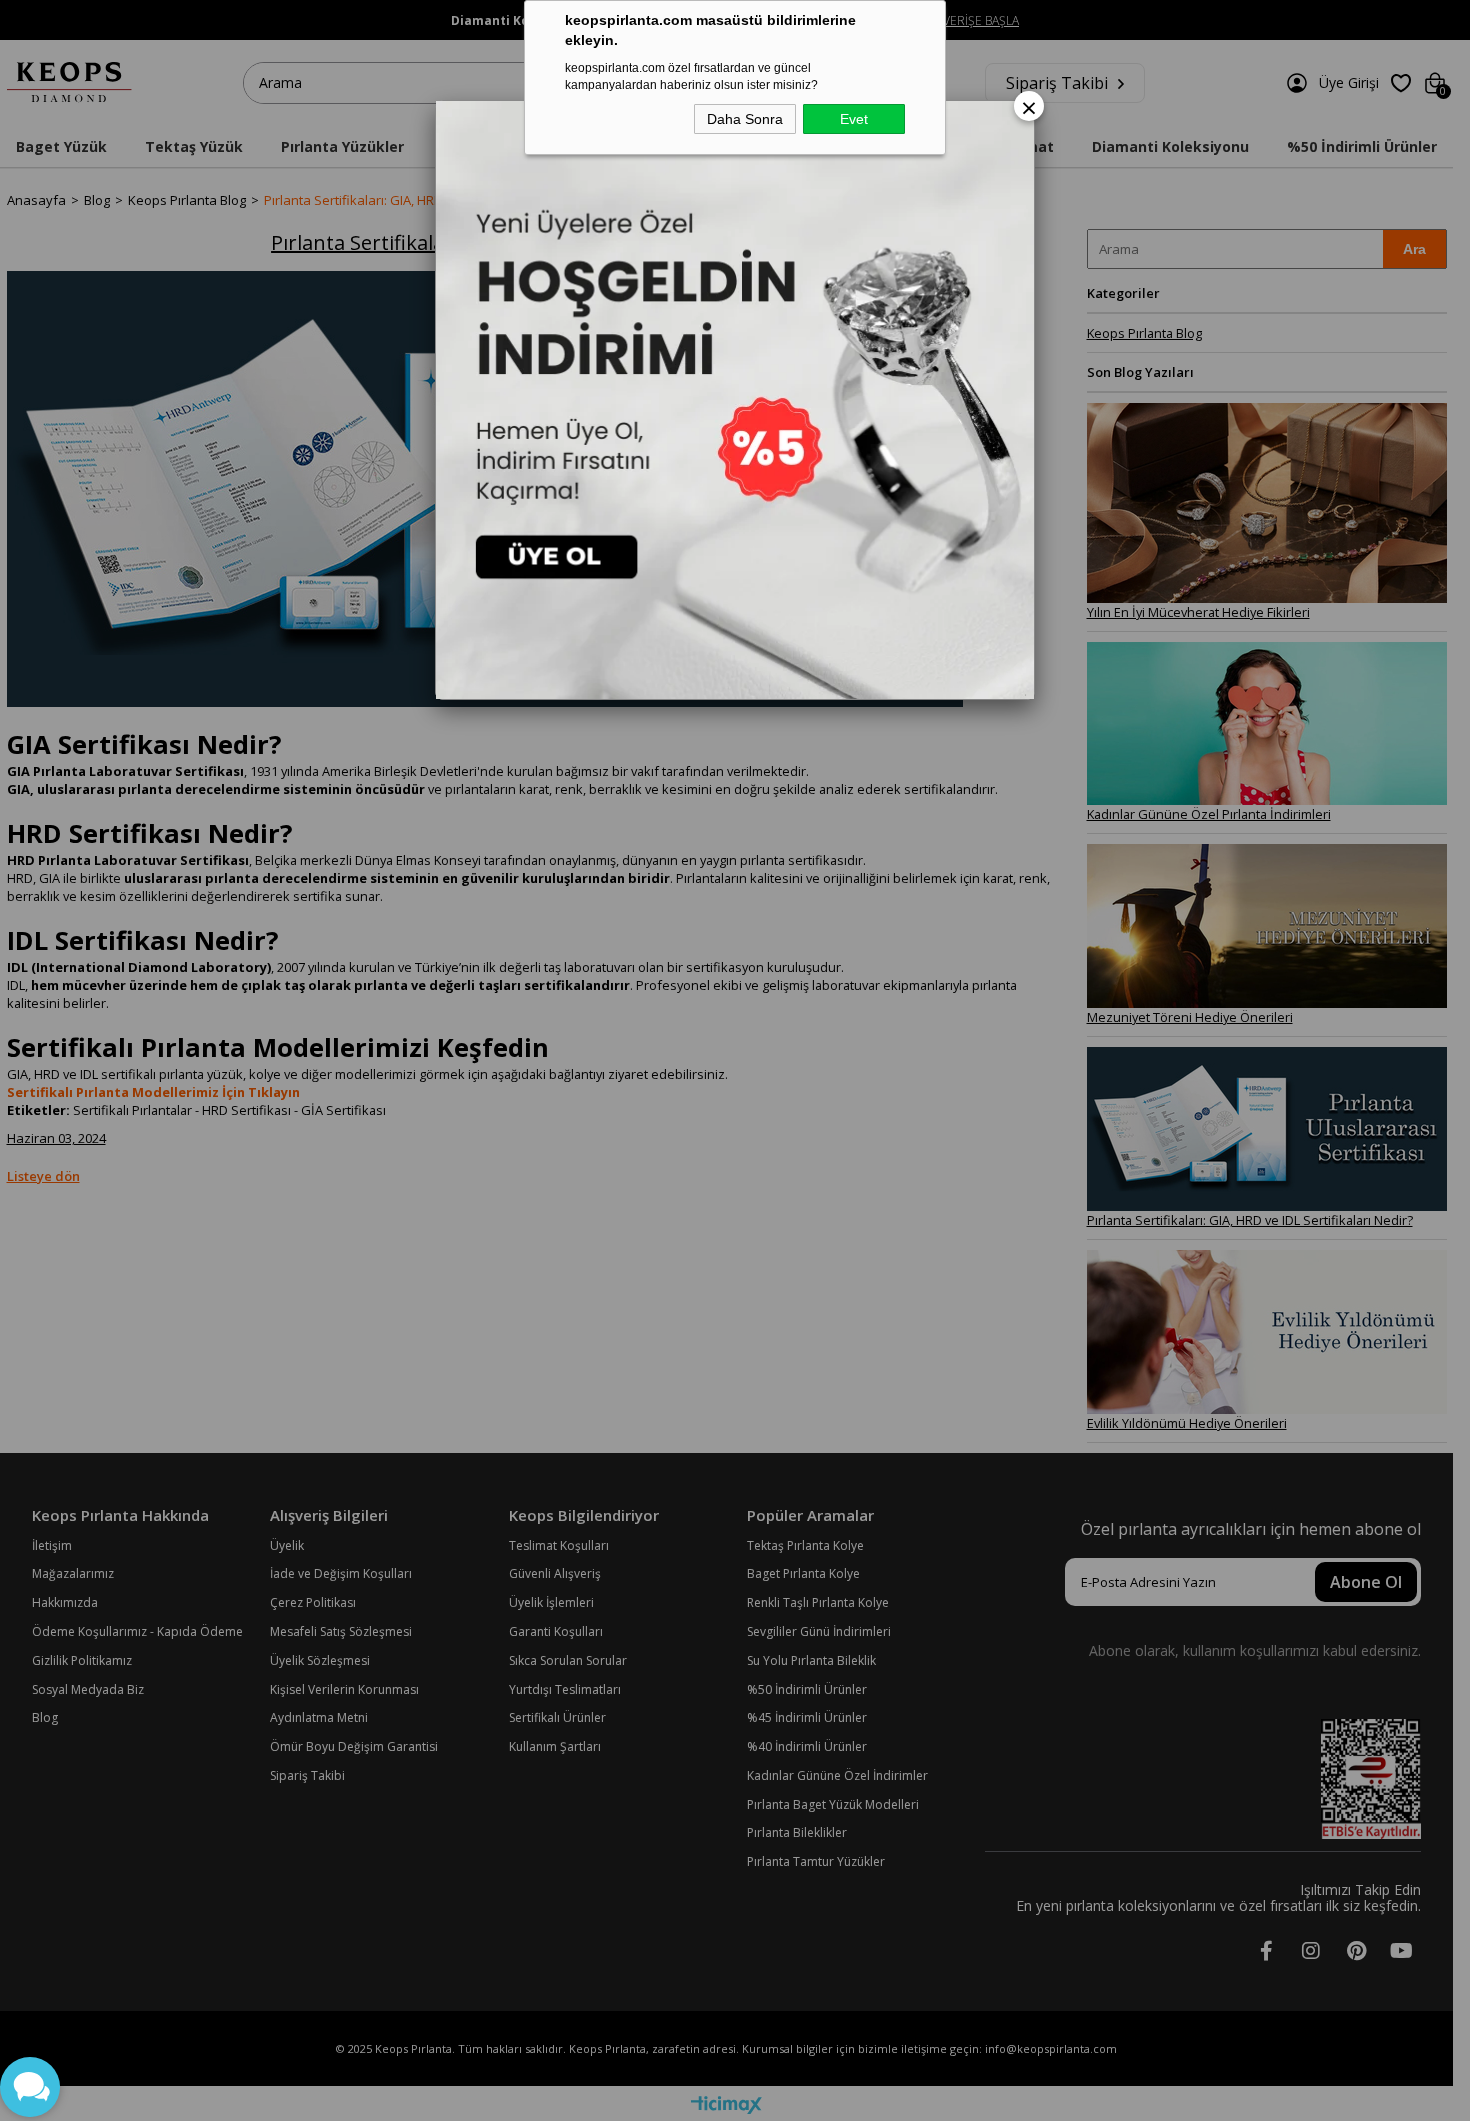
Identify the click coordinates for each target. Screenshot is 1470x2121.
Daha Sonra (745, 119)
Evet (854, 119)
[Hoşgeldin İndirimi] (735, 400)
